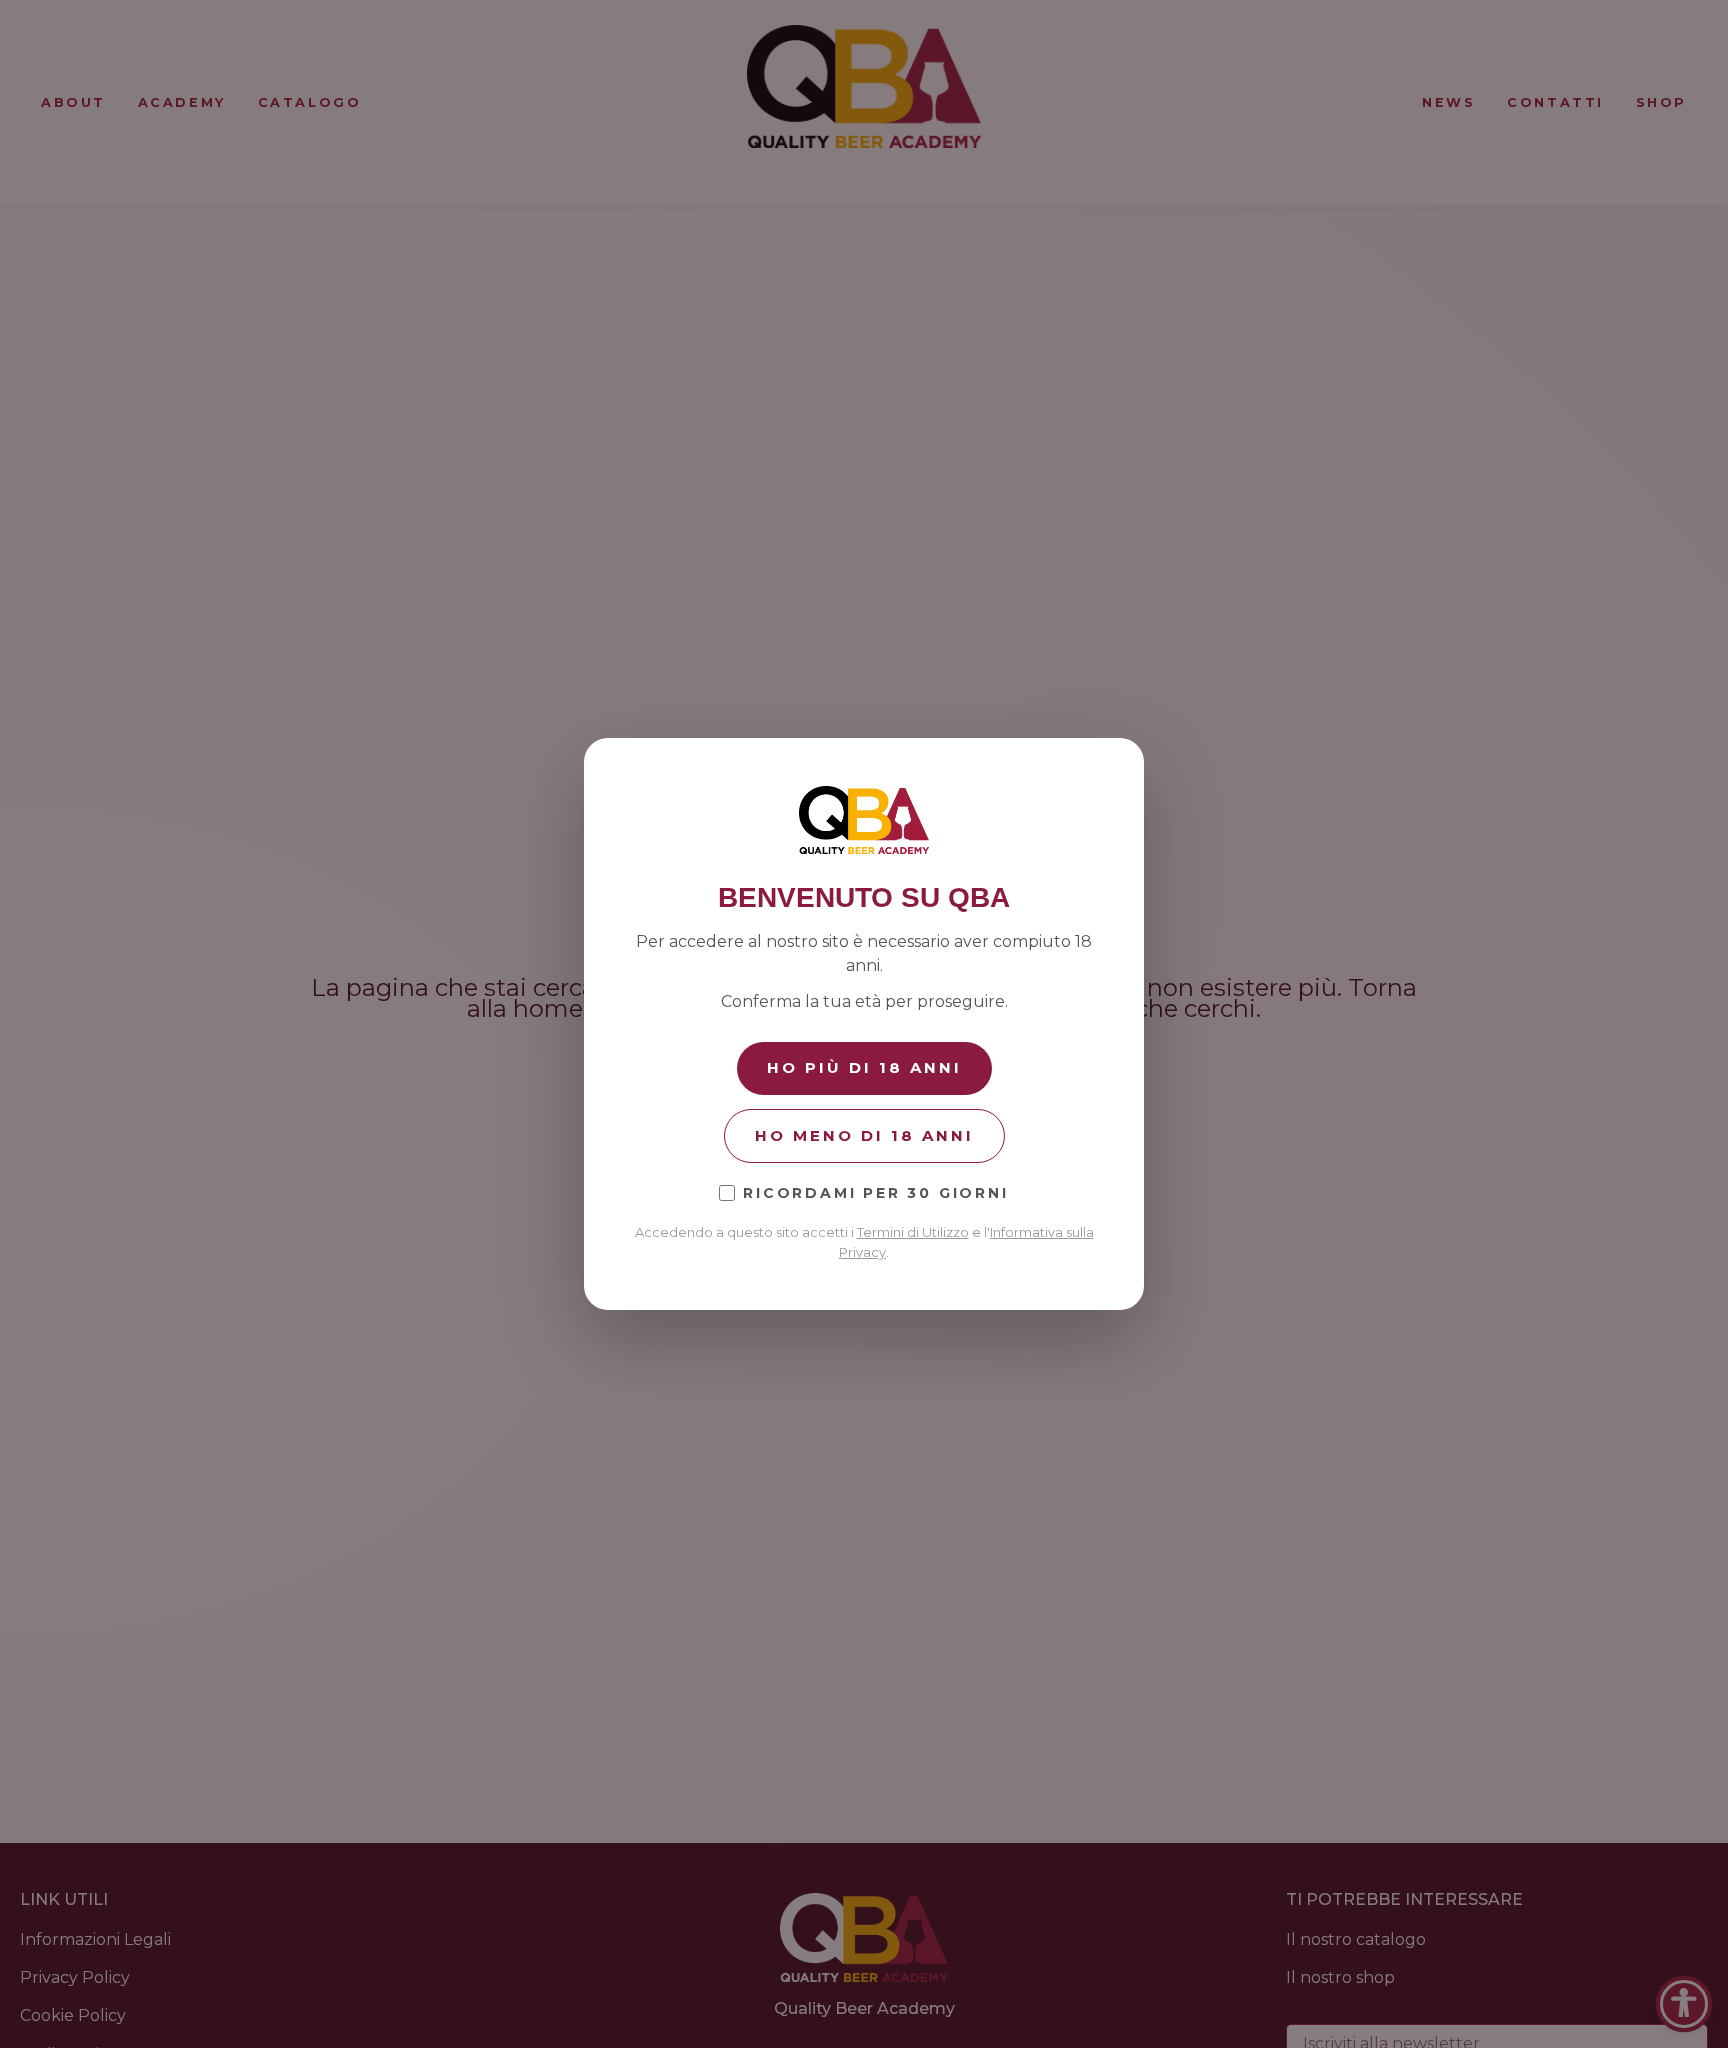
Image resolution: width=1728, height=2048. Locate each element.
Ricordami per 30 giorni (875, 1193)
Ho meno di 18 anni (864, 1135)
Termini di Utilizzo (913, 1232)
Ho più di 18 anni (864, 1067)
